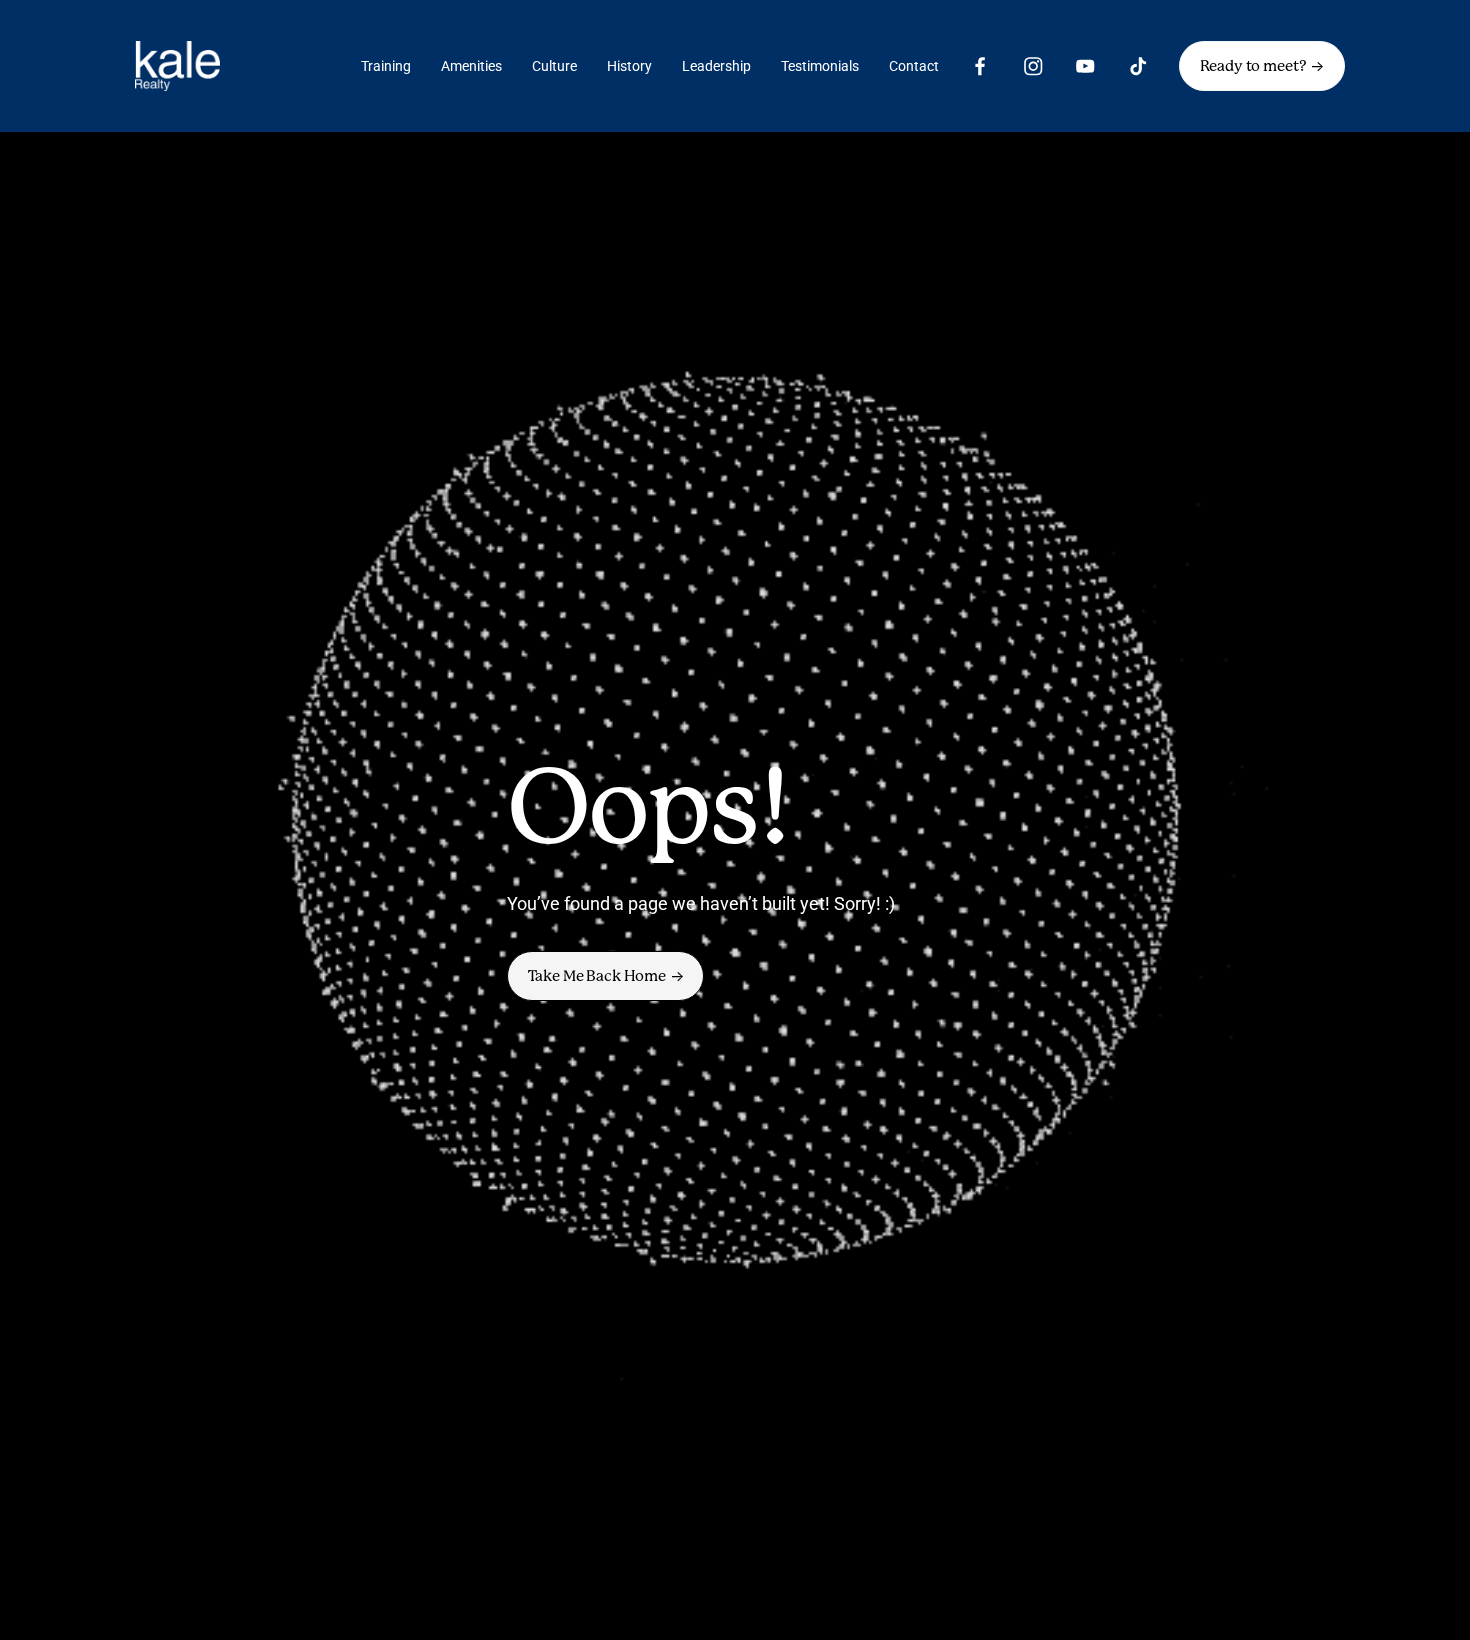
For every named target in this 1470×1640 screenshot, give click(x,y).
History (629, 66)
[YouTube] (1085, 66)
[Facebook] (980, 66)
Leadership (716, 66)
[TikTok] (1138, 66)
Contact (914, 66)
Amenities (471, 66)
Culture (554, 66)
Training (386, 66)
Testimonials (820, 66)
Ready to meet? (1253, 66)
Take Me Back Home (597, 976)
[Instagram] (1033, 66)
